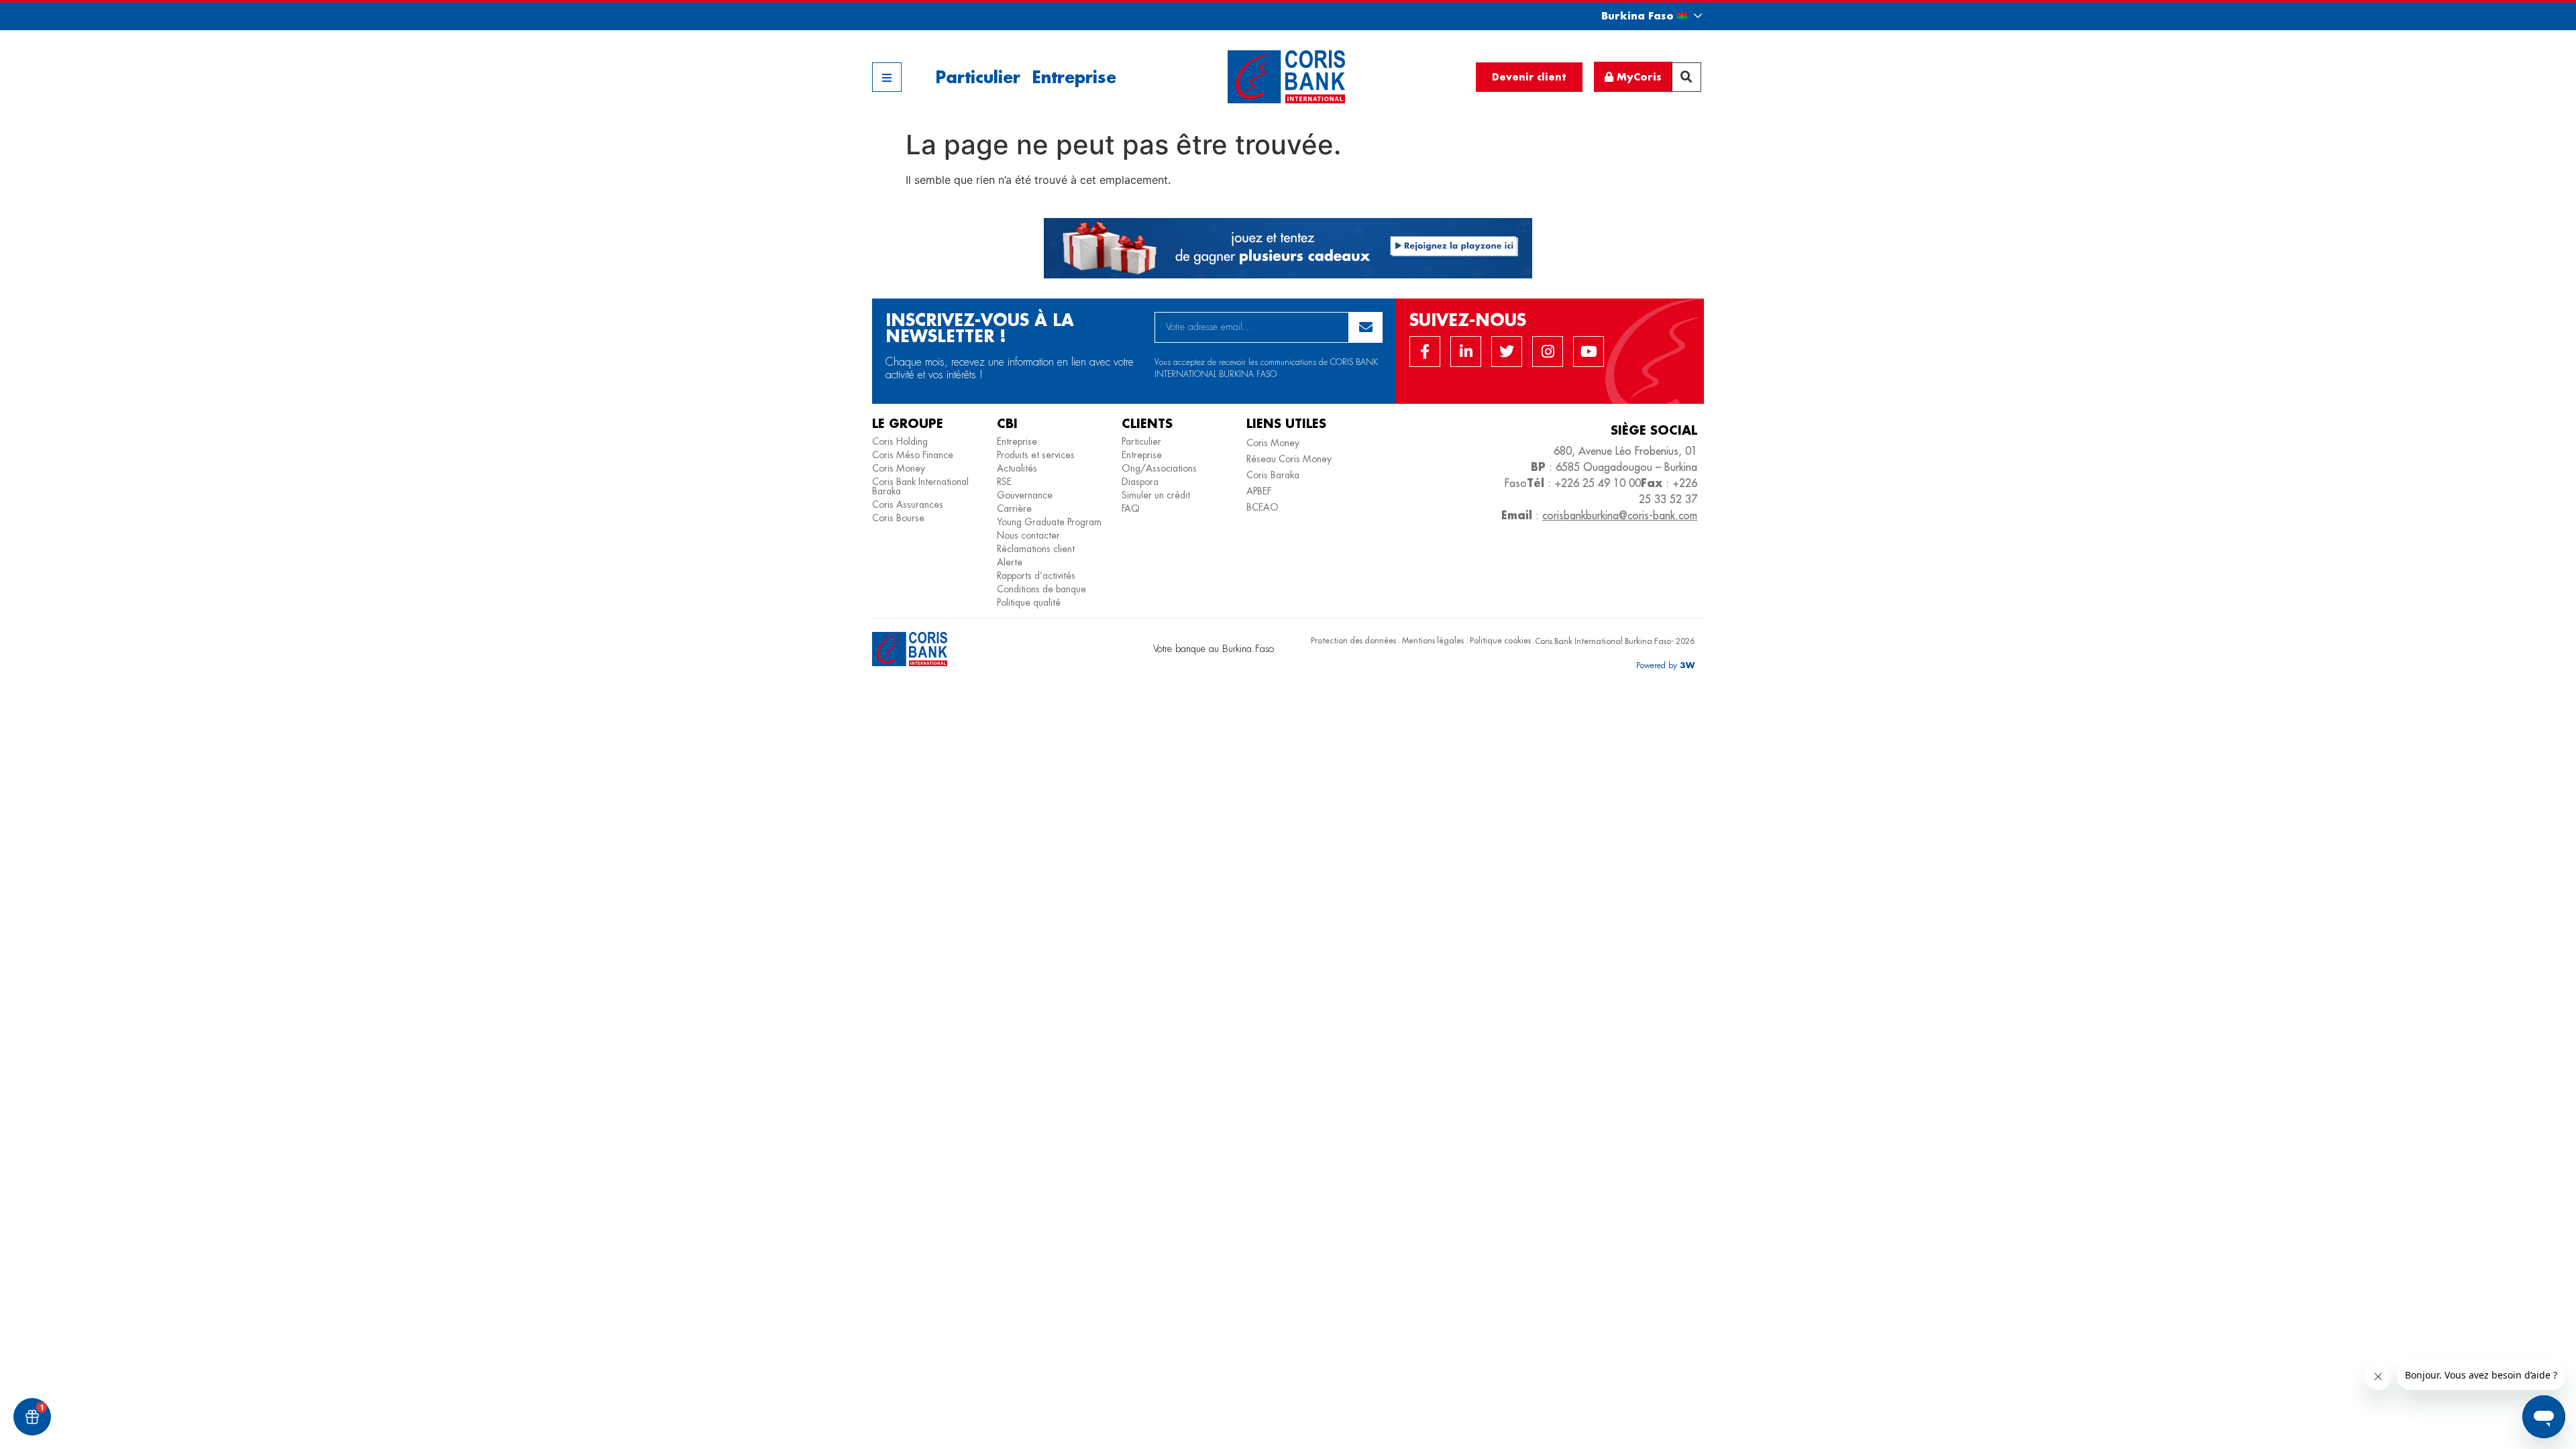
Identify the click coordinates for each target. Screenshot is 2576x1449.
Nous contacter (1028, 535)
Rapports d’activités (1036, 576)
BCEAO (1263, 507)
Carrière (1014, 508)
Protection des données (1353, 640)
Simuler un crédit (1156, 495)
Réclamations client (1036, 549)
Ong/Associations (1159, 468)
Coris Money (899, 468)
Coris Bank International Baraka (920, 486)
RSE (1004, 482)
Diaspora (1140, 482)
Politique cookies (1500, 640)
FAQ (1131, 508)
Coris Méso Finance (913, 455)
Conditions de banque (1041, 589)
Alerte (1010, 562)
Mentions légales (1433, 640)
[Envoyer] (1365, 327)
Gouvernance (1025, 495)
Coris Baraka (1273, 475)
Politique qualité (1029, 602)
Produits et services (1036, 455)
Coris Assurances (908, 504)
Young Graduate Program (1049, 522)
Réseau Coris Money (1289, 459)
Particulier (978, 77)
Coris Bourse (898, 518)
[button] (1640, 16)
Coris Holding (900, 441)
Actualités (1017, 468)
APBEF (1259, 491)
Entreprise (1074, 77)
